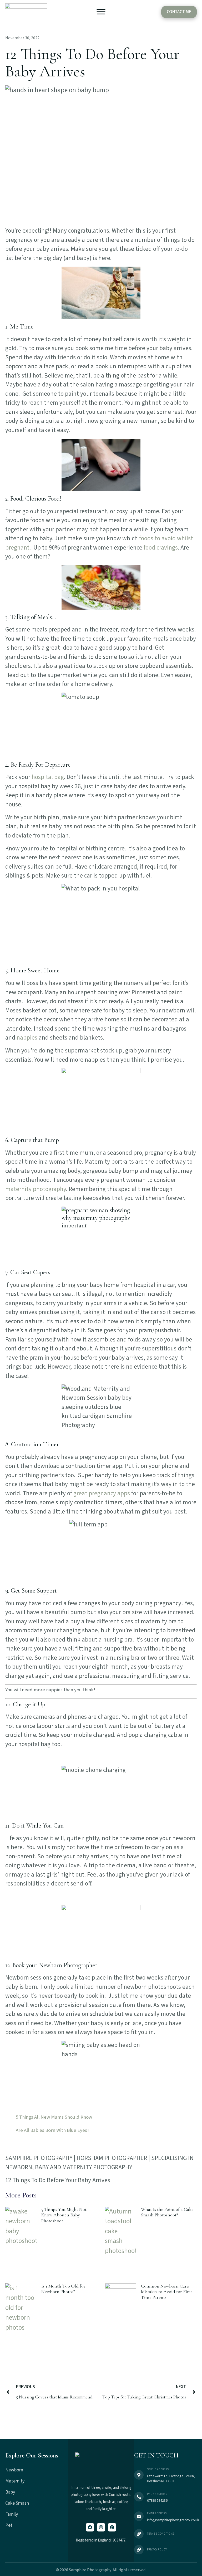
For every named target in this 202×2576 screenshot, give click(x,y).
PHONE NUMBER (157, 2494)
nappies (27, 1038)
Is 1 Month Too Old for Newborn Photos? (63, 2289)
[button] (101, 13)
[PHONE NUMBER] (139, 2497)
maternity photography (36, 1189)
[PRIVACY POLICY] (139, 2550)
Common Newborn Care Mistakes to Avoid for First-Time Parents (167, 2292)
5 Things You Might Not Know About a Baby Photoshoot (64, 2215)
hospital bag (48, 777)
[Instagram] (101, 2527)
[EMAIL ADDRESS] (139, 2516)
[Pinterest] (112, 2527)
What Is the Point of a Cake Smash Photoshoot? (167, 2212)
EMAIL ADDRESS (157, 2513)
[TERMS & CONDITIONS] (139, 2534)
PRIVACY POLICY (157, 2550)
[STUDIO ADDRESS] (139, 2475)
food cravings (161, 548)
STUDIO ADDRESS (158, 2469)
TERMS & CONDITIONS (160, 2534)
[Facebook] (90, 2527)
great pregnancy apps (102, 1493)
